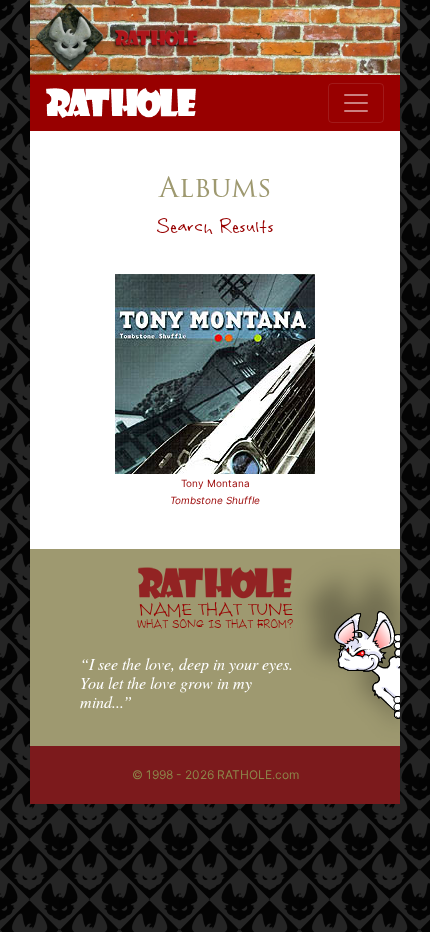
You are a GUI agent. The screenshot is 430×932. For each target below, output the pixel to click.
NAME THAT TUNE (215, 614)
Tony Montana (215, 483)
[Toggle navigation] (356, 103)
